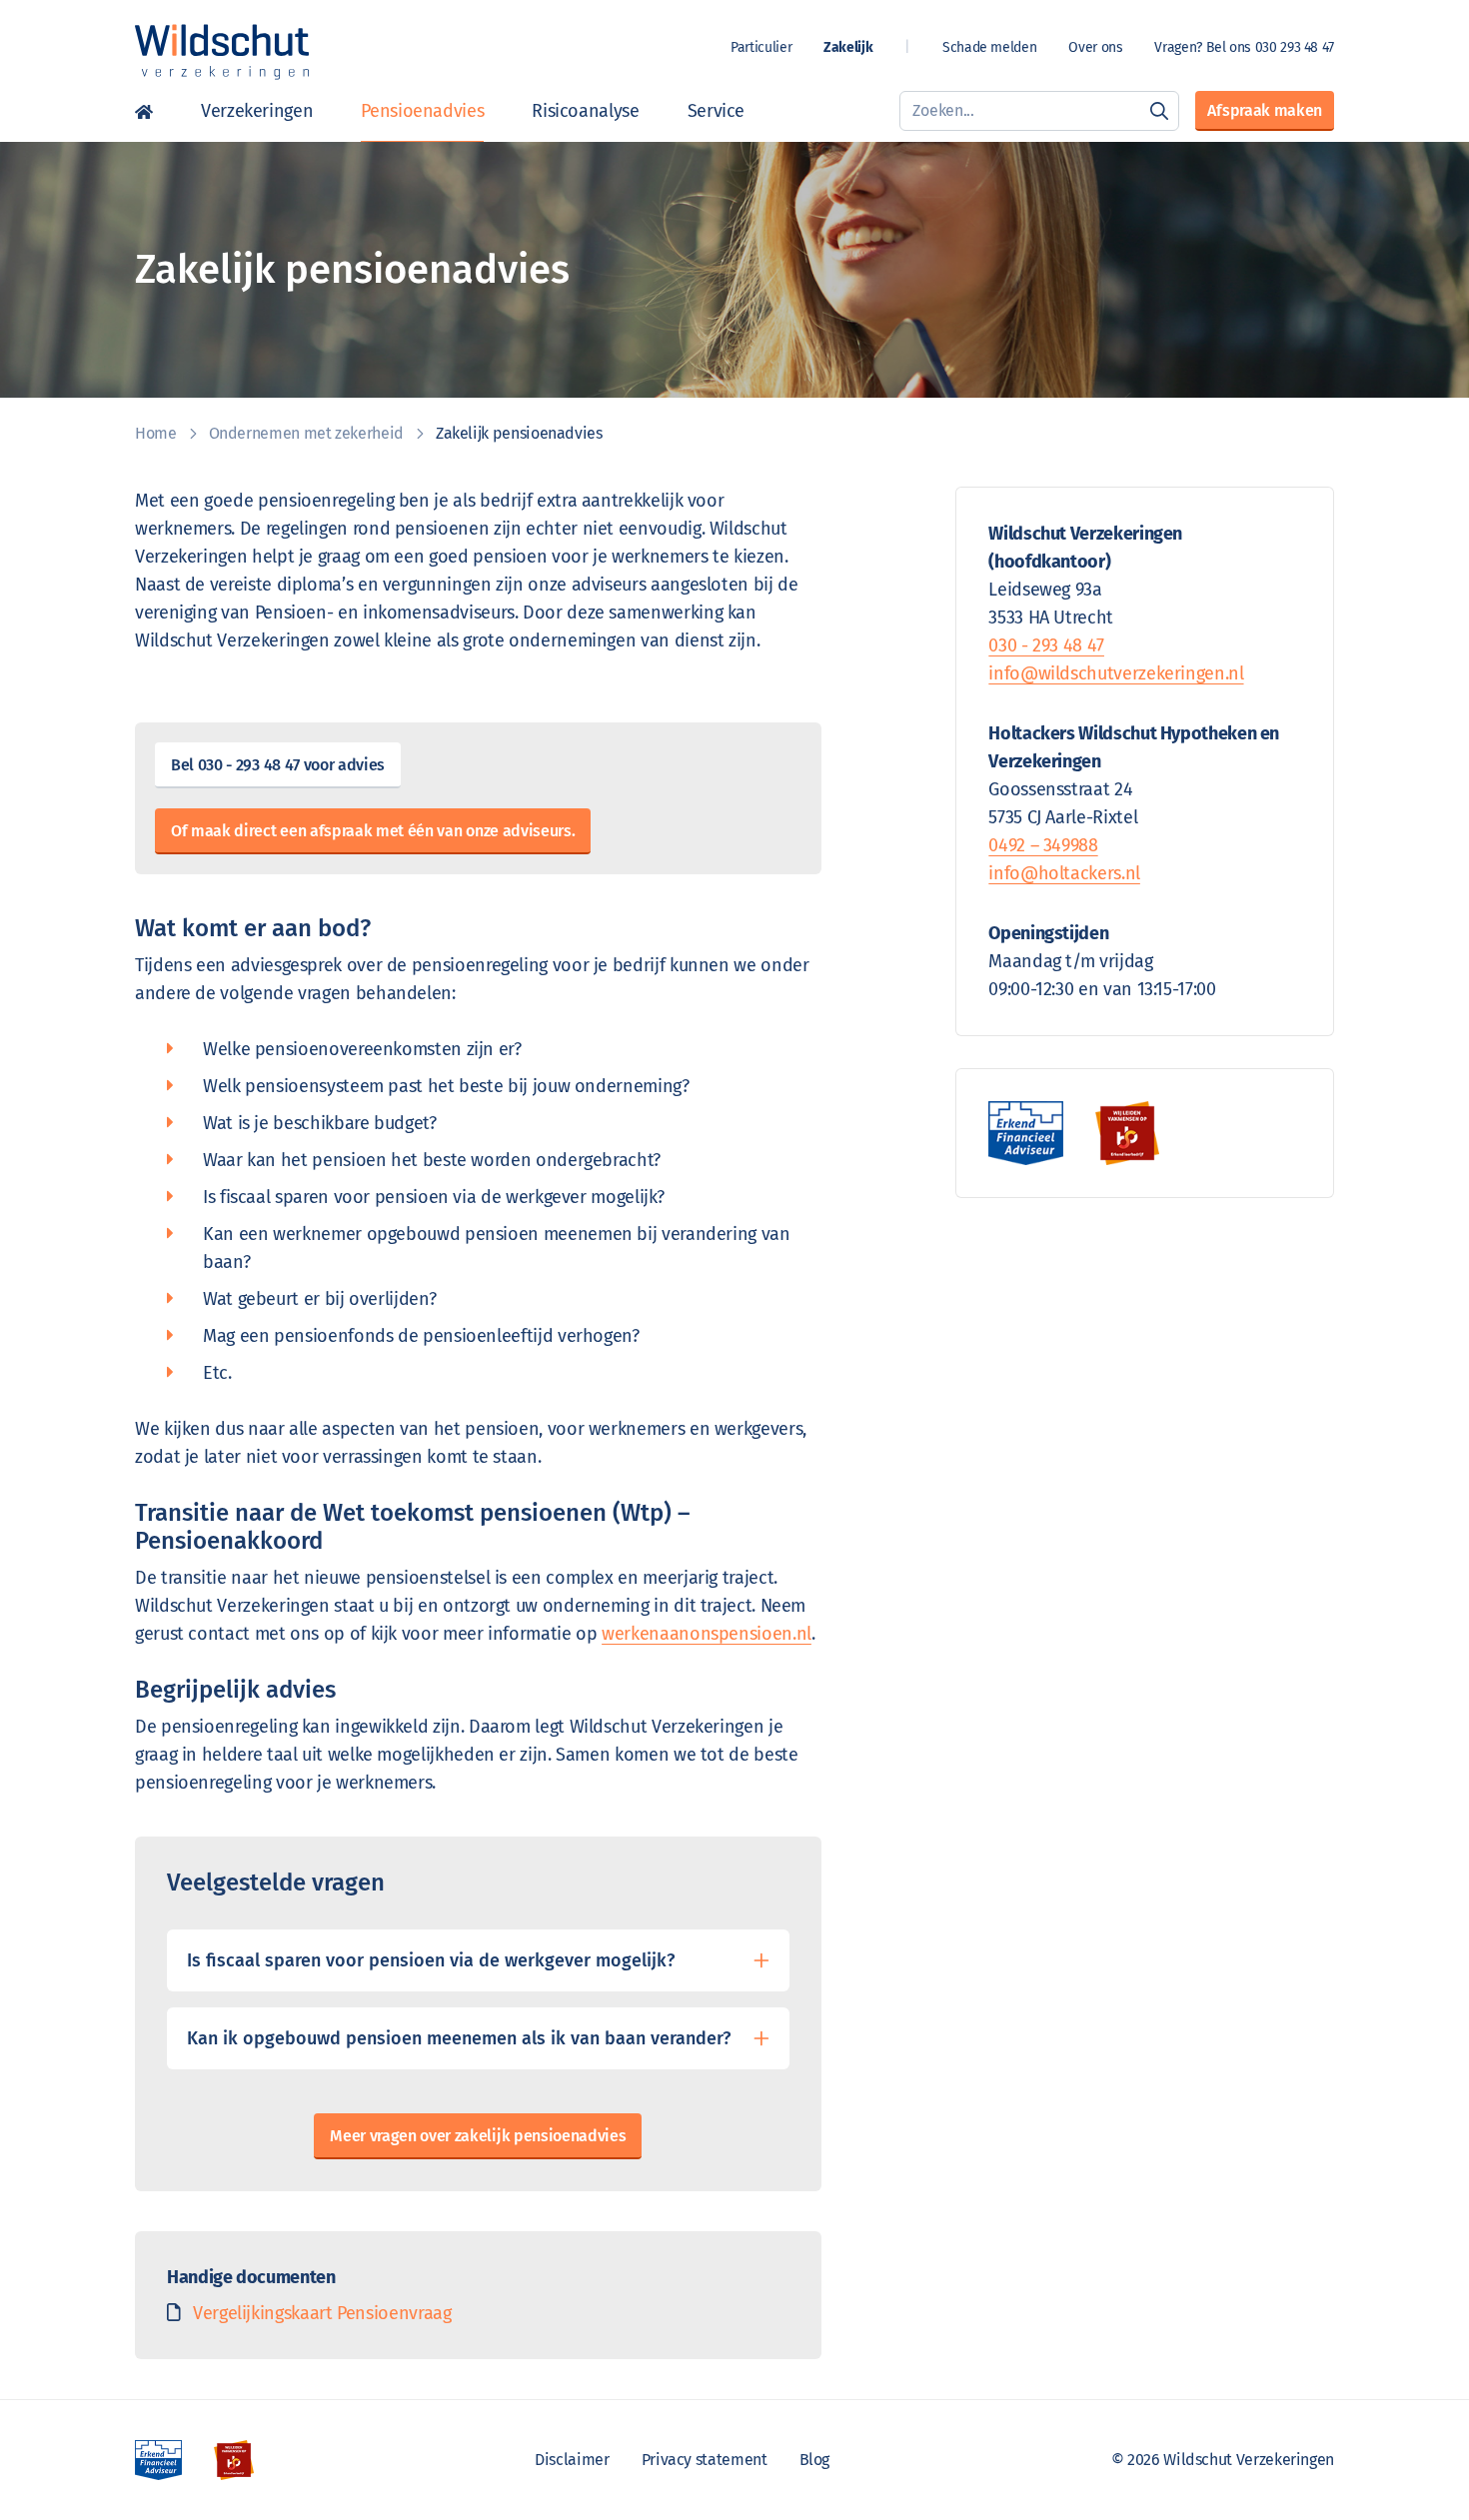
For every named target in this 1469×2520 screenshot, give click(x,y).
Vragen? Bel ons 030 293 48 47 (1244, 47)
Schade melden (989, 47)
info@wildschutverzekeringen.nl (1116, 673)
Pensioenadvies (422, 111)
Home (156, 433)
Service (716, 111)
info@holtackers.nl (1064, 873)
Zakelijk (848, 47)
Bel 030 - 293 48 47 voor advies (278, 765)
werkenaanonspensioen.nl (707, 1634)
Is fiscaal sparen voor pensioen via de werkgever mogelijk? (431, 1960)
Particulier (761, 47)
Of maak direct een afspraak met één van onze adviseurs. (373, 831)
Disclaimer (572, 2460)
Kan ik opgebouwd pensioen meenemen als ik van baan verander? (459, 2038)
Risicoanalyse (585, 111)
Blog (815, 2460)
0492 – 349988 (1043, 845)
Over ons (1095, 47)
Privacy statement (705, 2460)
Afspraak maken (1265, 110)
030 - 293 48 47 (1046, 645)
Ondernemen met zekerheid (306, 433)
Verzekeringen (257, 111)
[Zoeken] (1159, 111)
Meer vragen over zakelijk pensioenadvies (478, 2136)
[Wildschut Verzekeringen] (222, 52)
